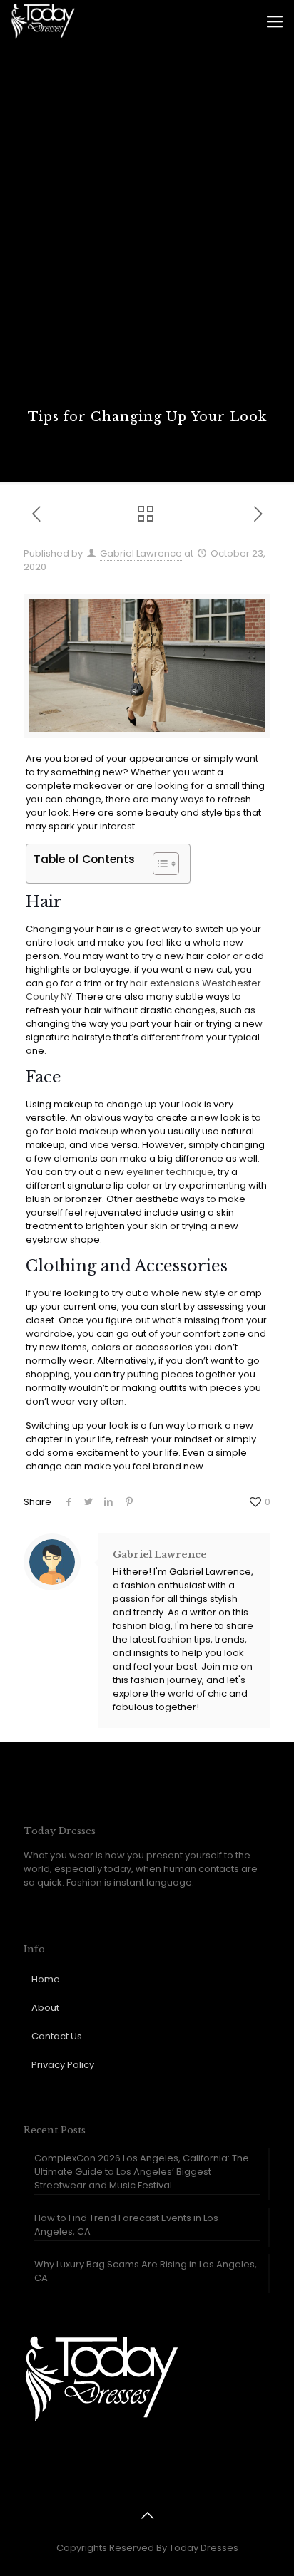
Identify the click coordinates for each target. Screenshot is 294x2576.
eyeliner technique (170, 1172)
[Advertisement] (147, 254)
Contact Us (57, 2036)
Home (46, 1979)
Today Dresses (204, 2548)
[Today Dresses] (43, 21)
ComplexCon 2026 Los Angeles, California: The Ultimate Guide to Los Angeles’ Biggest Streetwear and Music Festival (142, 2172)
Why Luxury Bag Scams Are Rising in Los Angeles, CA (146, 2271)
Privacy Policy (63, 2065)
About (45, 2008)
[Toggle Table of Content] (159, 864)
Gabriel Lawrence (141, 553)
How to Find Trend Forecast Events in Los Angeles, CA (126, 2225)
